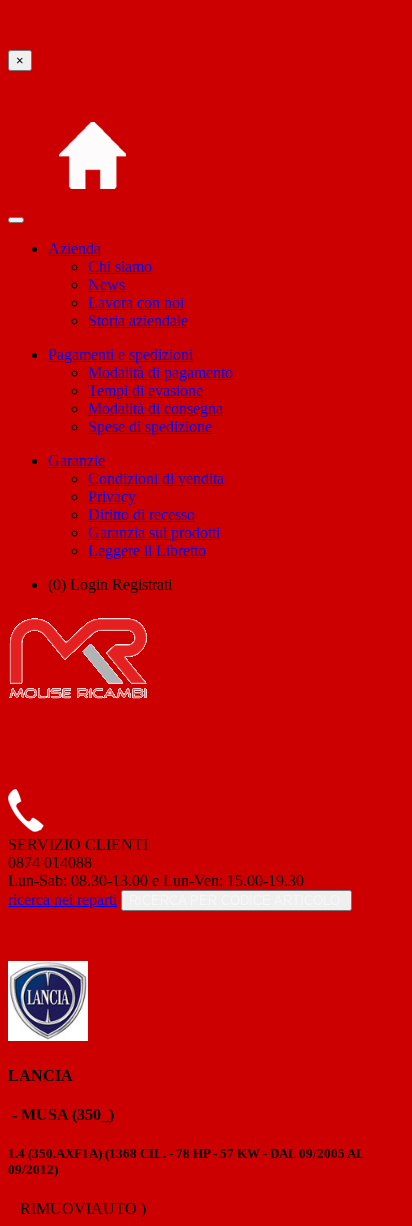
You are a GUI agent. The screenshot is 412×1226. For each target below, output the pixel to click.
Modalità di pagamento (160, 372)
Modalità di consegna (155, 408)
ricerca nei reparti (62, 899)
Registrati (142, 584)
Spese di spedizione (150, 426)
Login (89, 584)
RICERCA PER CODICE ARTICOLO (236, 900)
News (106, 284)
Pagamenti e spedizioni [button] (120, 354)
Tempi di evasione (145, 390)
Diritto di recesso (141, 514)
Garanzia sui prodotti (154, 532)
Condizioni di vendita (156, 478)
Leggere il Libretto (147, 550)
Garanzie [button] (76, 460)
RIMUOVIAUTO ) (81, 1208)
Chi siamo (120, 266)
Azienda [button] (74, 248)
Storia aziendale (138, 320)
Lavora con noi (136, 302)
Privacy (112, 496)
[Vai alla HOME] (92, 214)
